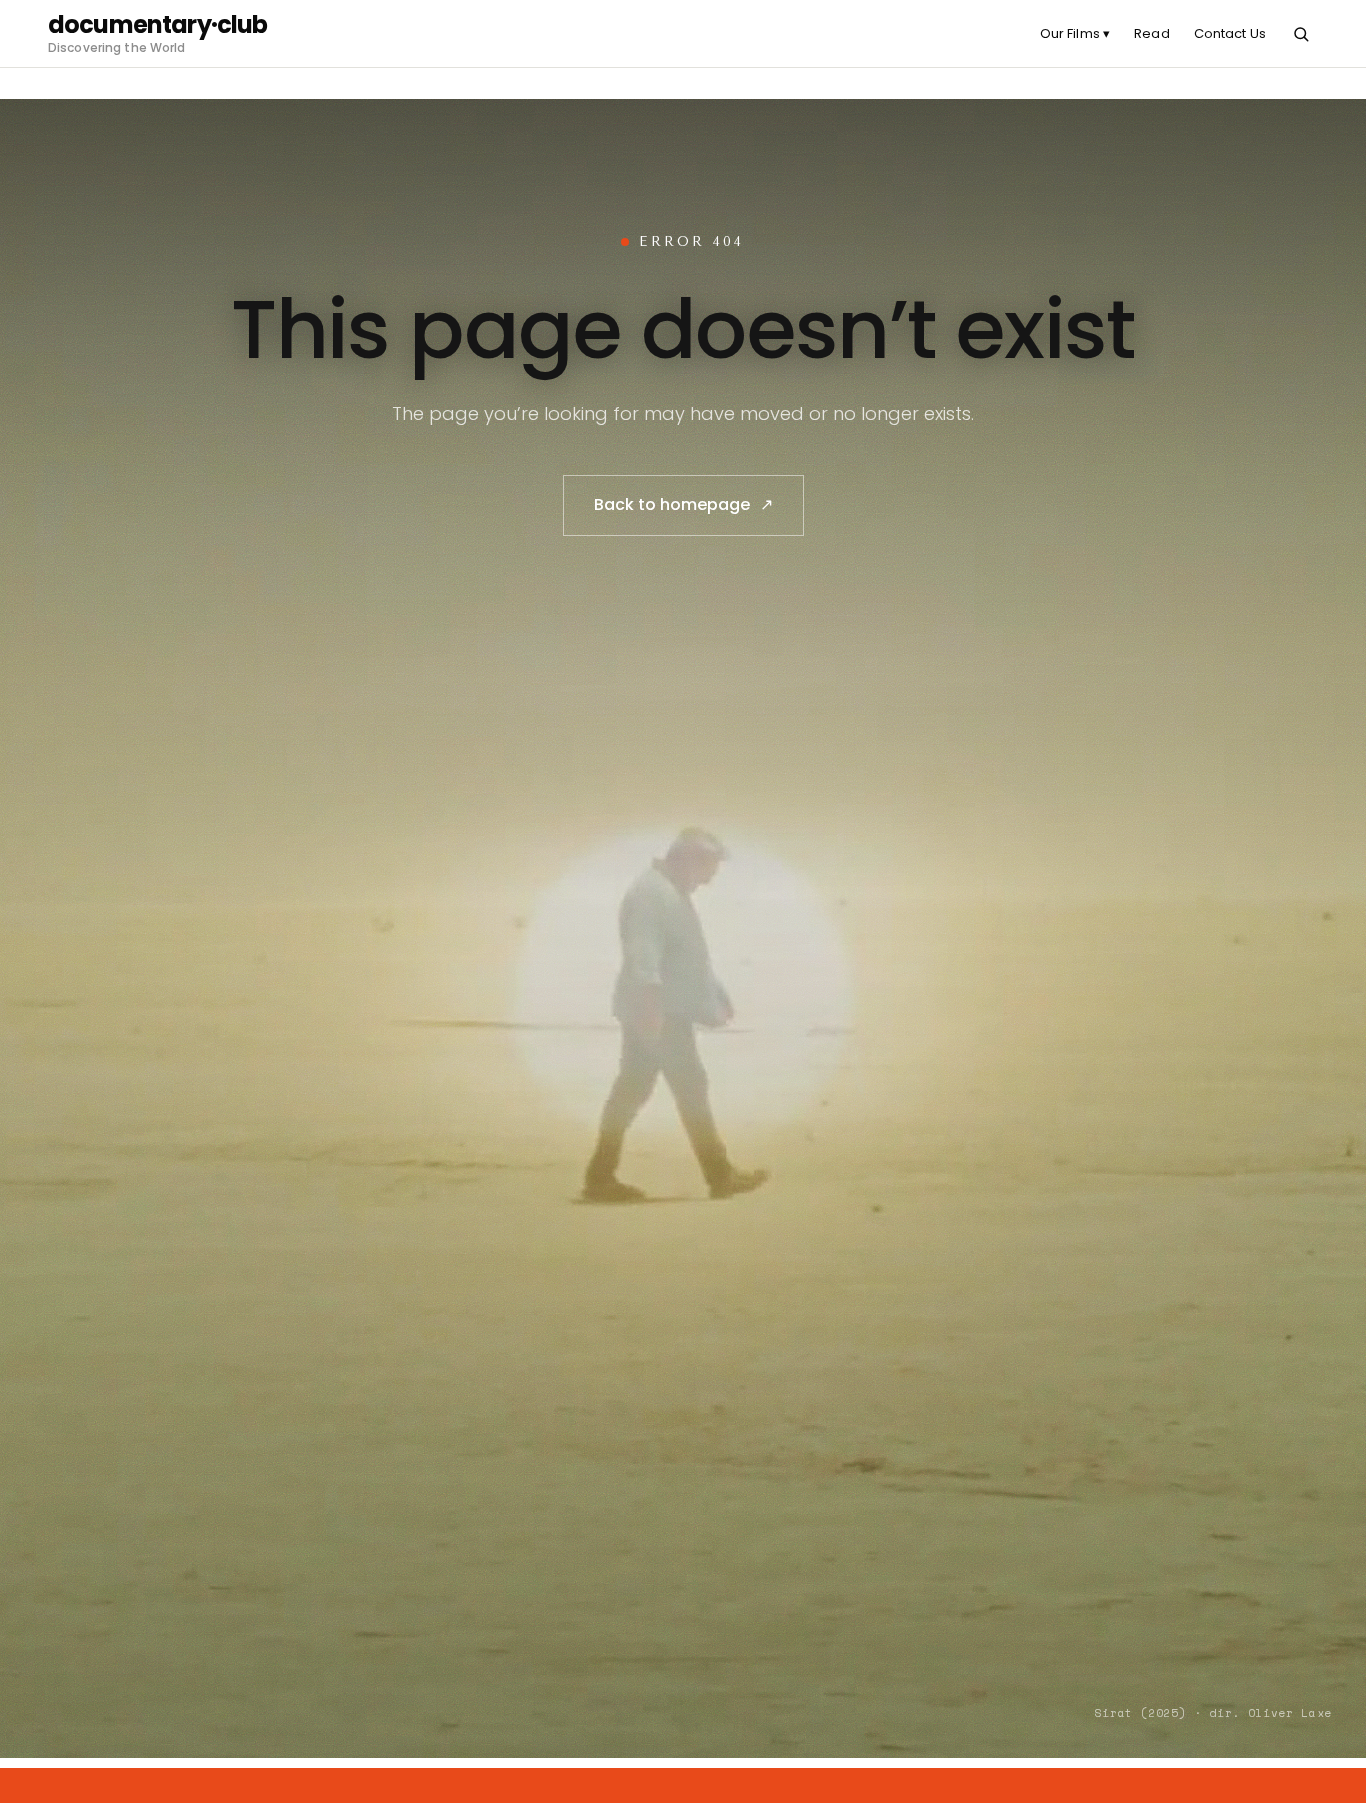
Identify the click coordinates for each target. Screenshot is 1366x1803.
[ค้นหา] (1301, 34)
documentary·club (158, 25)
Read (1152, 33)
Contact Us (1230, 33)
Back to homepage (683, 504)
